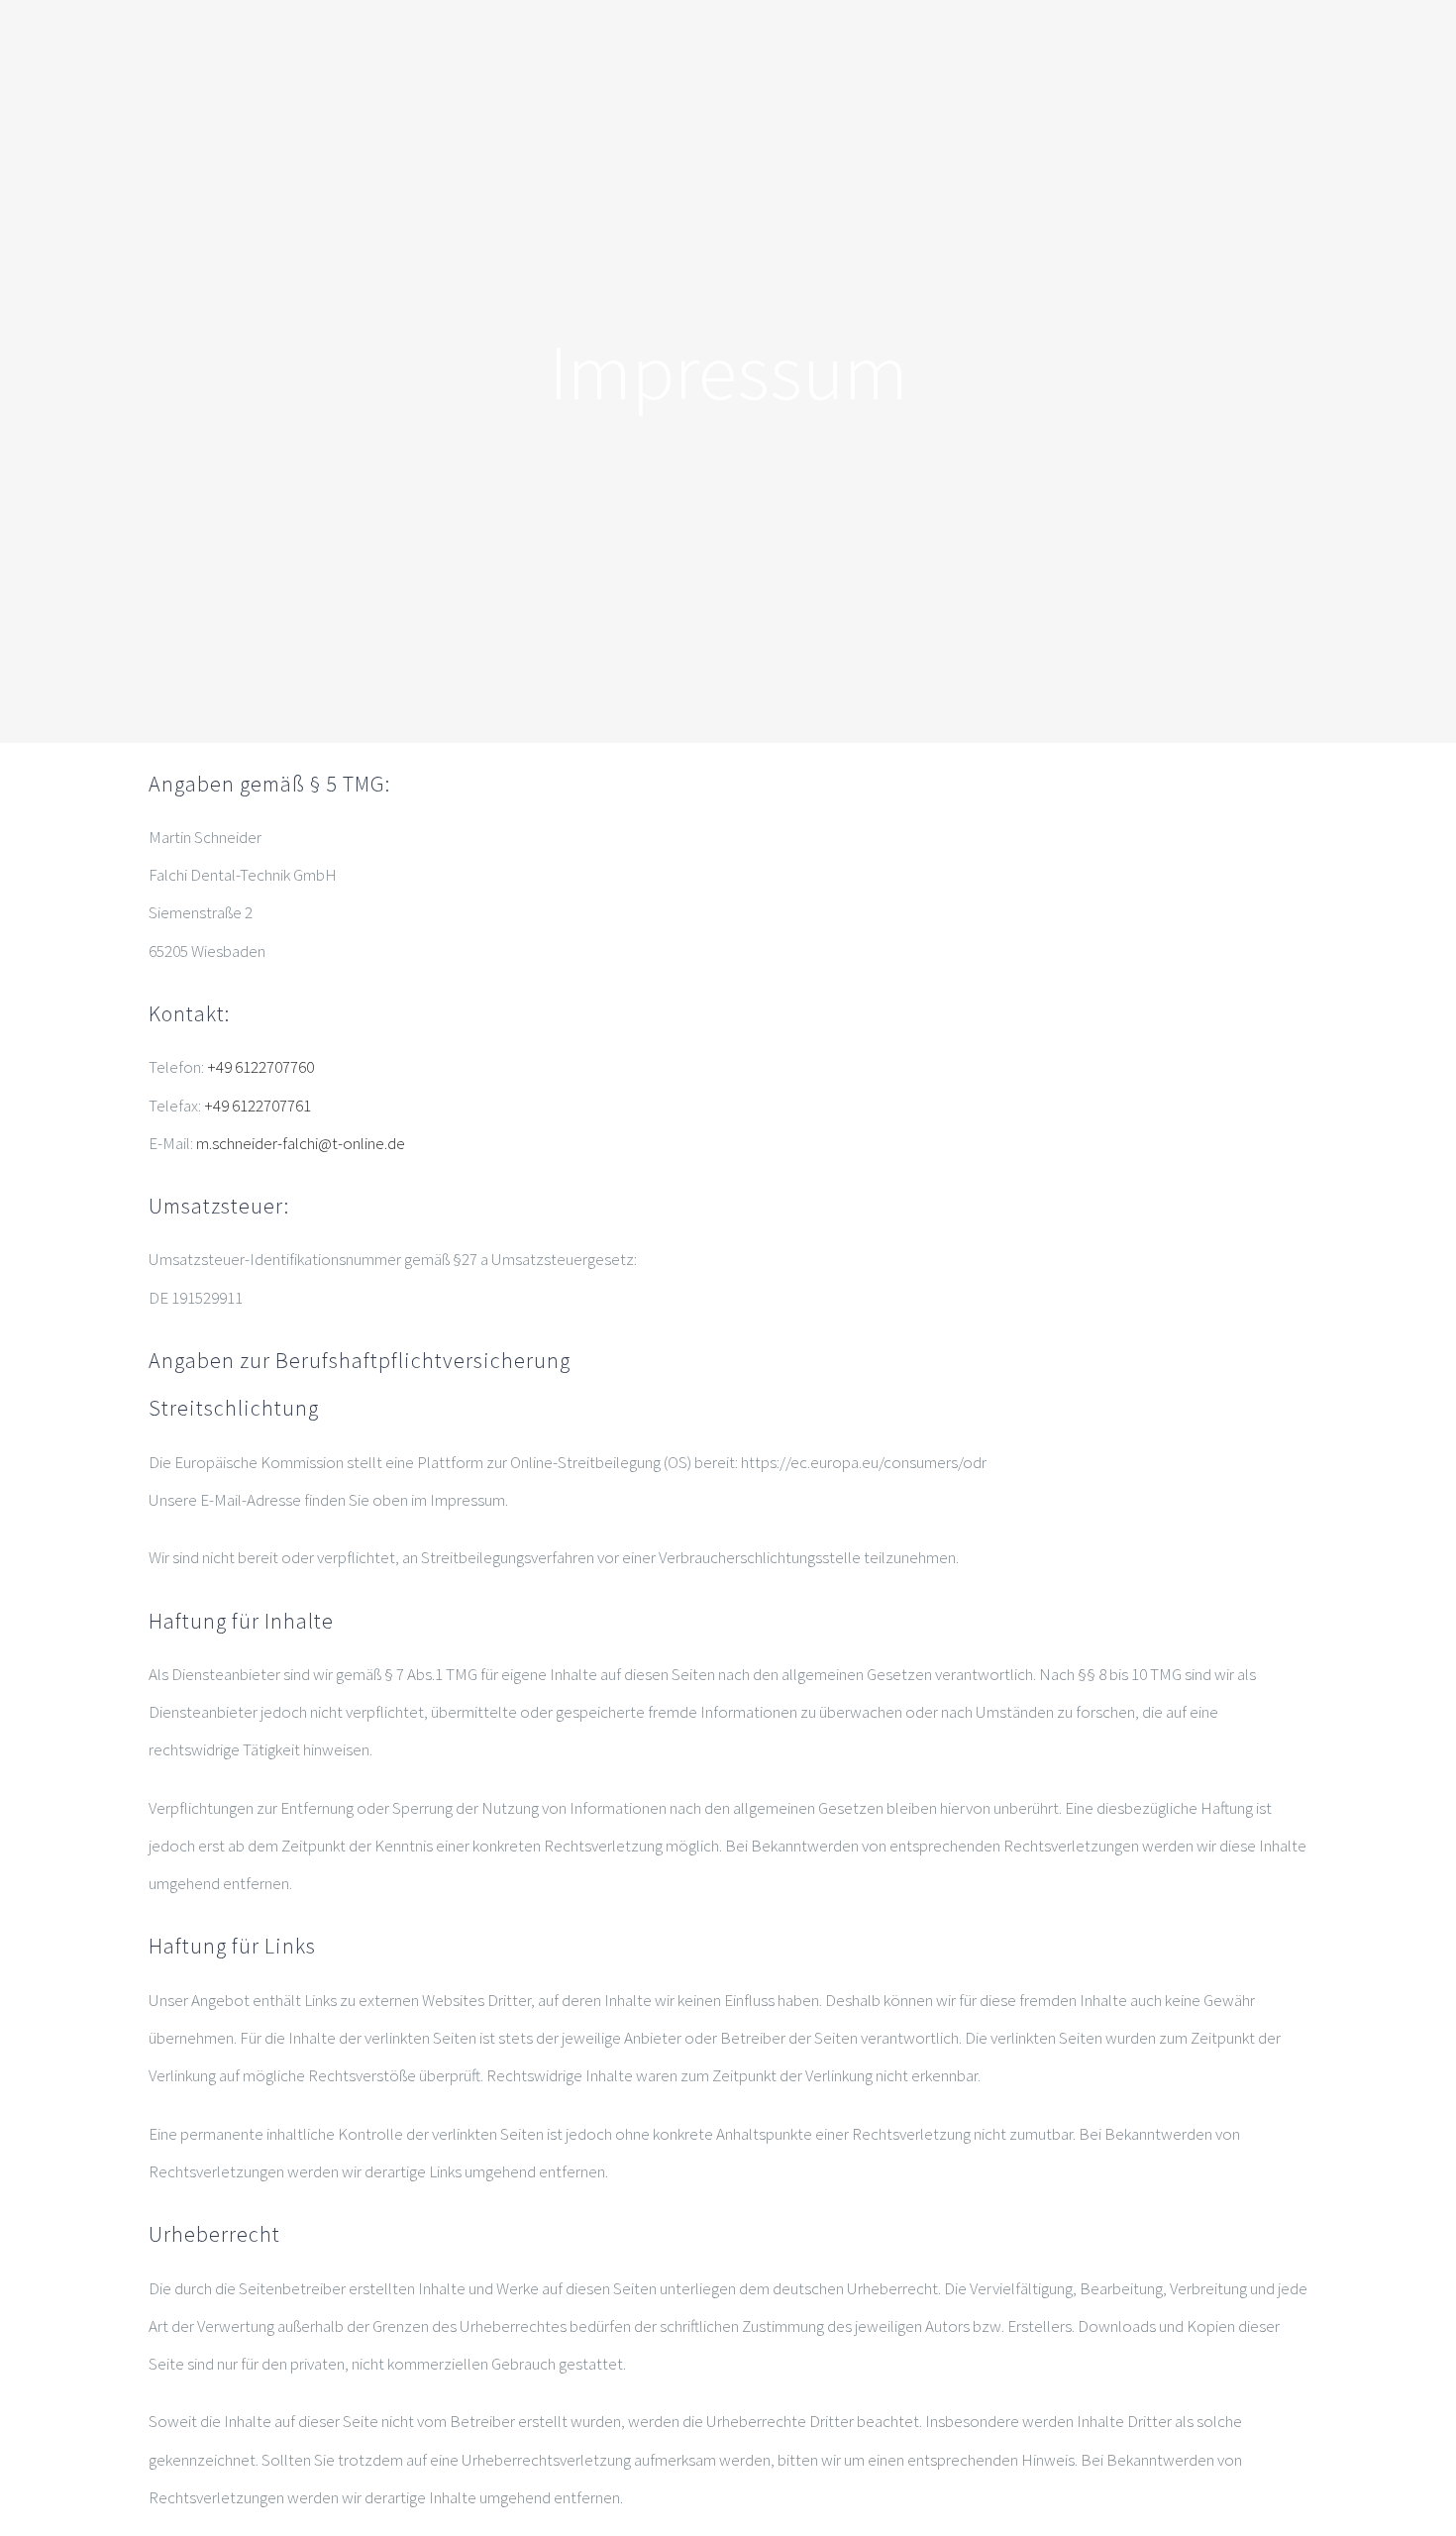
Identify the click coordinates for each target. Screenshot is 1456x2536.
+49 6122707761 (258, 1106)
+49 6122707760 (260, 1067)
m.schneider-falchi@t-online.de (301, 1143)
